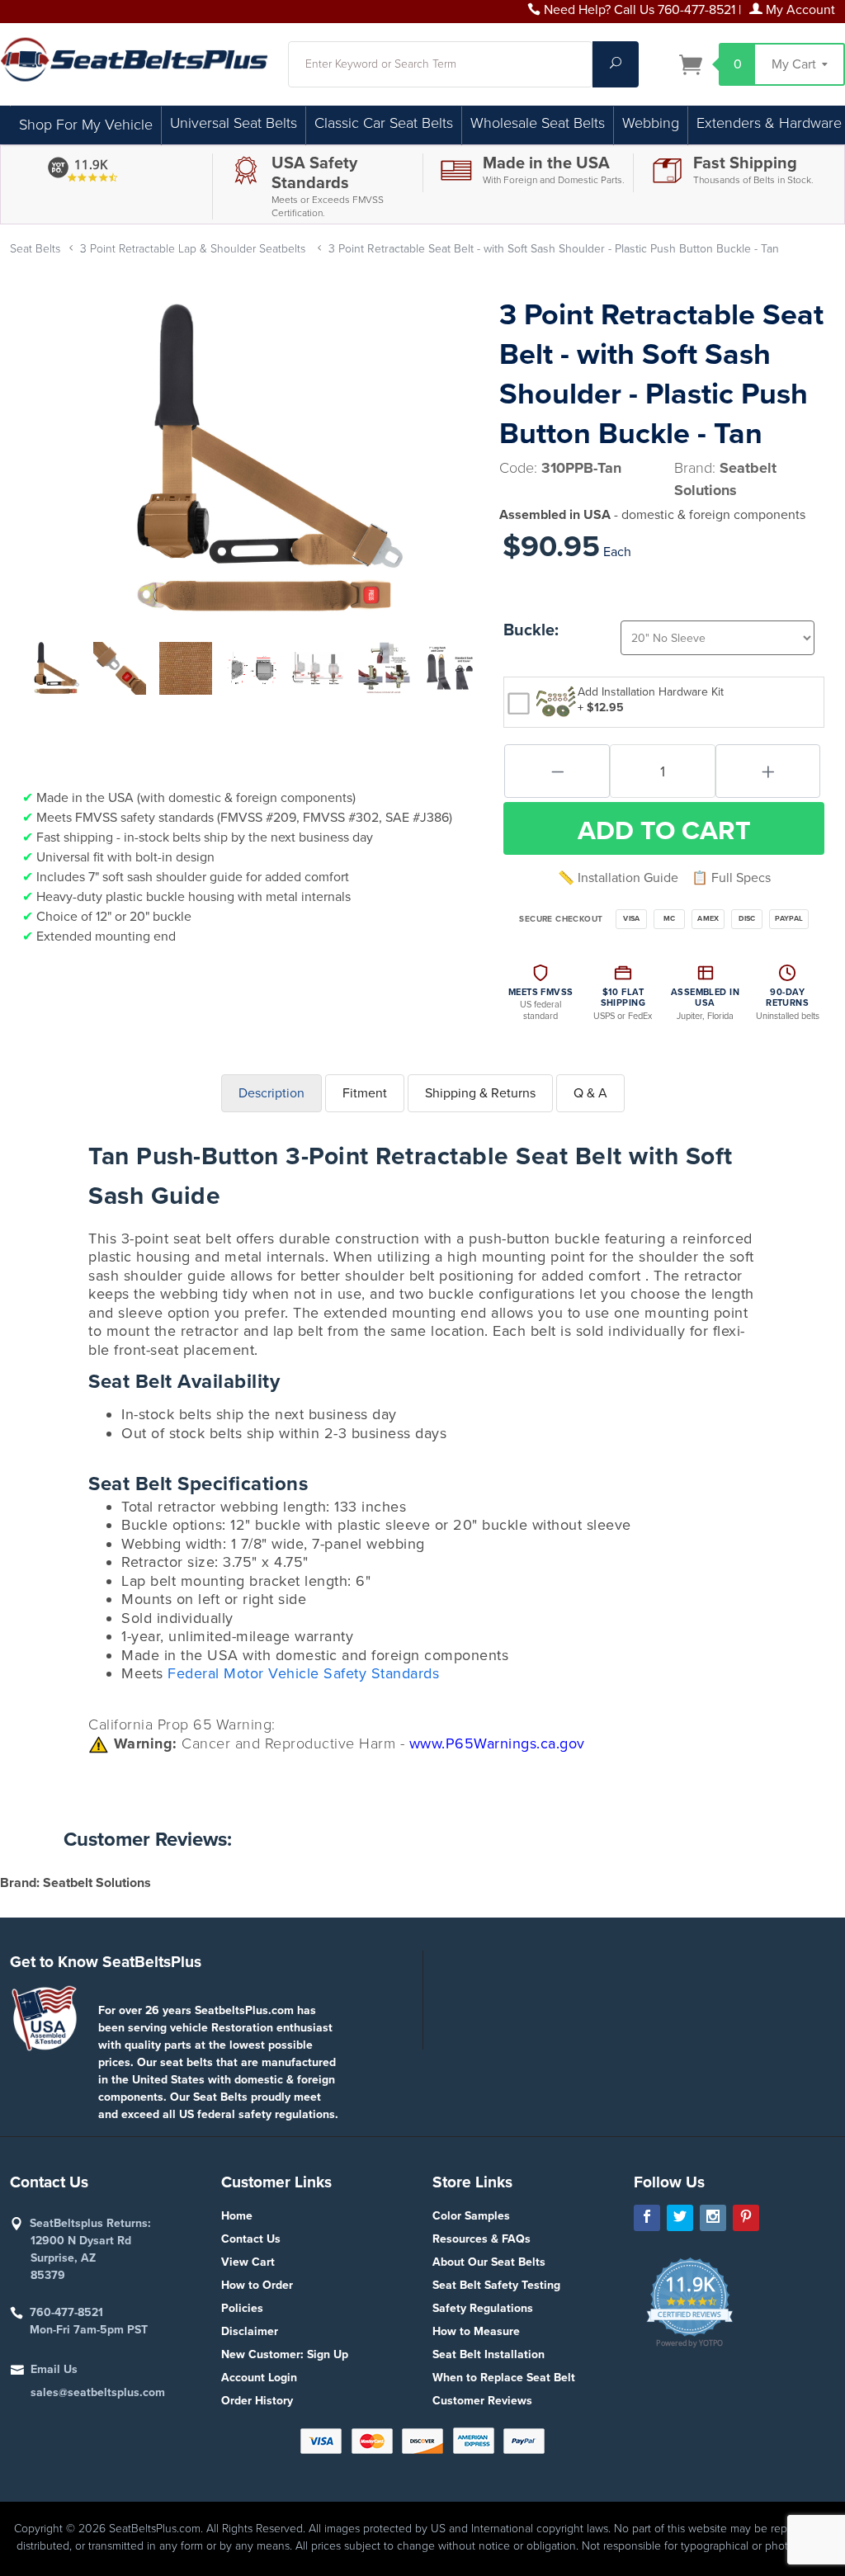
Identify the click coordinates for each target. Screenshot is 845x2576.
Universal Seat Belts (234, 123)
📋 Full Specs (731, 878)
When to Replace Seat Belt (504, 2378)
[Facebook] (647, 2218)
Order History (257, 2401)
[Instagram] (713, 2218)
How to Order (257, 2285)
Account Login (259, 2378)
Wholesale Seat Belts (538, 123)
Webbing (651, 123)
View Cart (248, 2262)
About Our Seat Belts (489, 2262)
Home (237, 2216)
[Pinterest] (746, 2218)
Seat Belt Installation (489, 2354)
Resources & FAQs (482, 2239)
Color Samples (471, 2216)
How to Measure (476, 2331)
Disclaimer (250, 2331)
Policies (242, 2308)
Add (664, 831)
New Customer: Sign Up (285, 2354)
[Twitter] (680, 2218)
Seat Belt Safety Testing (496, 2285)
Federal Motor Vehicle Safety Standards (303, 1673)
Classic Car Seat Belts (384, 123)
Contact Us (251, 2239)
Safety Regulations (483, 2308)
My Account (799, 10)
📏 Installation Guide (618, 878)
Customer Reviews (482, 2401)
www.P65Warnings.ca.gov (497, 1743)
